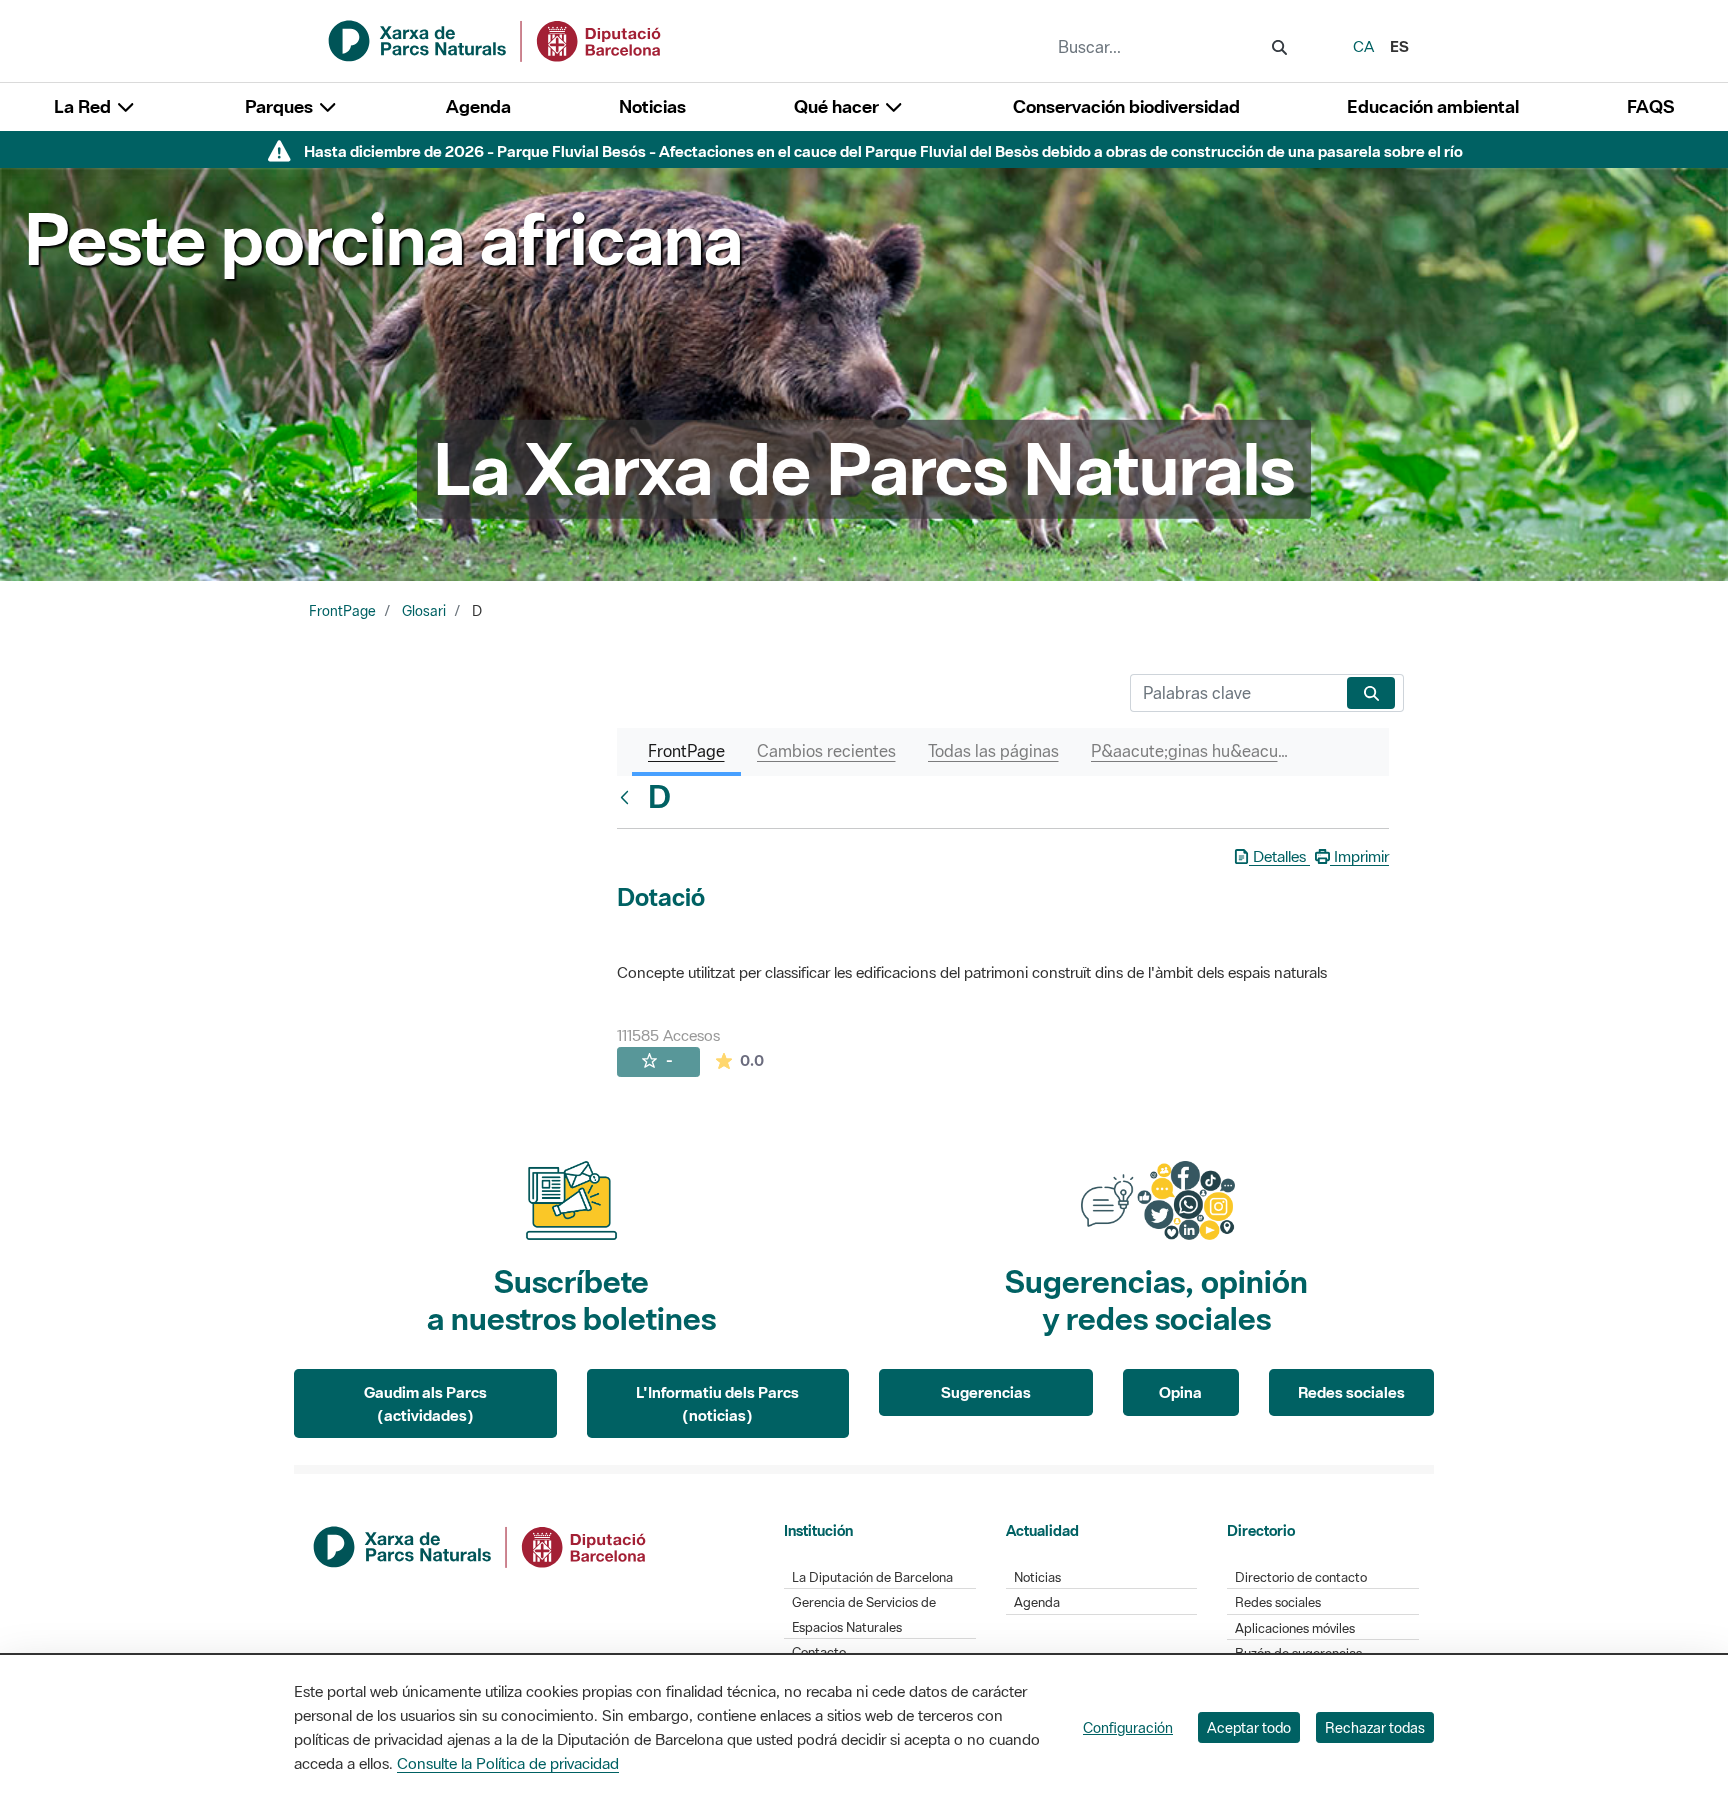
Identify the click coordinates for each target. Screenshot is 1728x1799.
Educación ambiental (1433, 106)
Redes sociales (1351, 1392)
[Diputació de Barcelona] (481, 1545)
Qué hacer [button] (838, 106)
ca (1363, 46)
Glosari (424, 611)
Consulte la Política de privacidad (508, 1763)
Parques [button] (281, 106)
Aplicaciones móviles (1295, 1628)
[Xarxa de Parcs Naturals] (496, 39)
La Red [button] (84, 106)
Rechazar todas (1375, 1727)
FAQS (1650, 106)
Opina (1180, 1392)
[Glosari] (629, 797)
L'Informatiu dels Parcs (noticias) (717, 1403)
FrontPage (342, 611)
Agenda (478, 106)
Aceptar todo (1249, 1727)
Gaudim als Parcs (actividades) (425, 1403)
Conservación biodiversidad (1126, 106)
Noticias (652, 106)
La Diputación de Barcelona (872, 1577)
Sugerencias (986, 1392)
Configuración (1128, 1727)
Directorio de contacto (1301, 1577)
